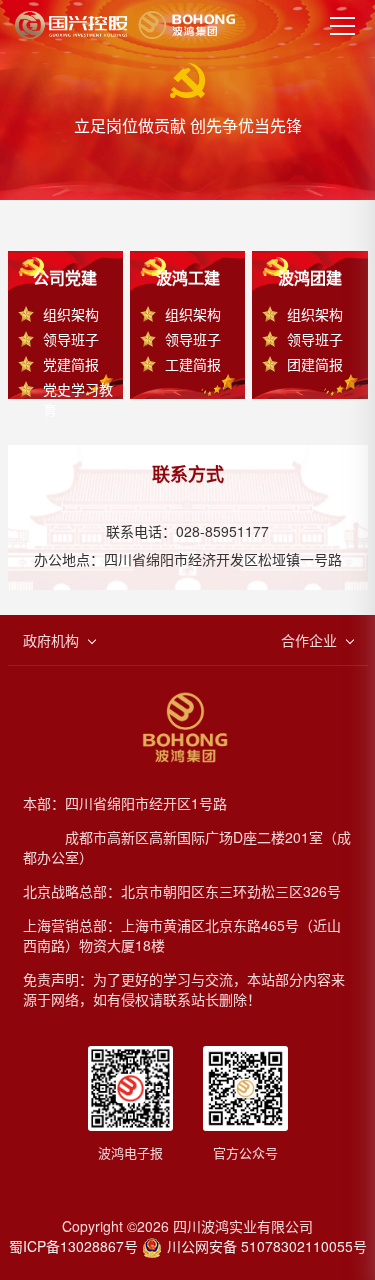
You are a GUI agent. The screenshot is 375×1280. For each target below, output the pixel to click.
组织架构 (71, 314)
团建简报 (315, 364)
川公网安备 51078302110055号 (267, 1246)
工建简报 (193, 364)
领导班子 (71, 339)
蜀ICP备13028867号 (73, 1246)
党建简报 (71, 364)
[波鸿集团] (125, 25)
